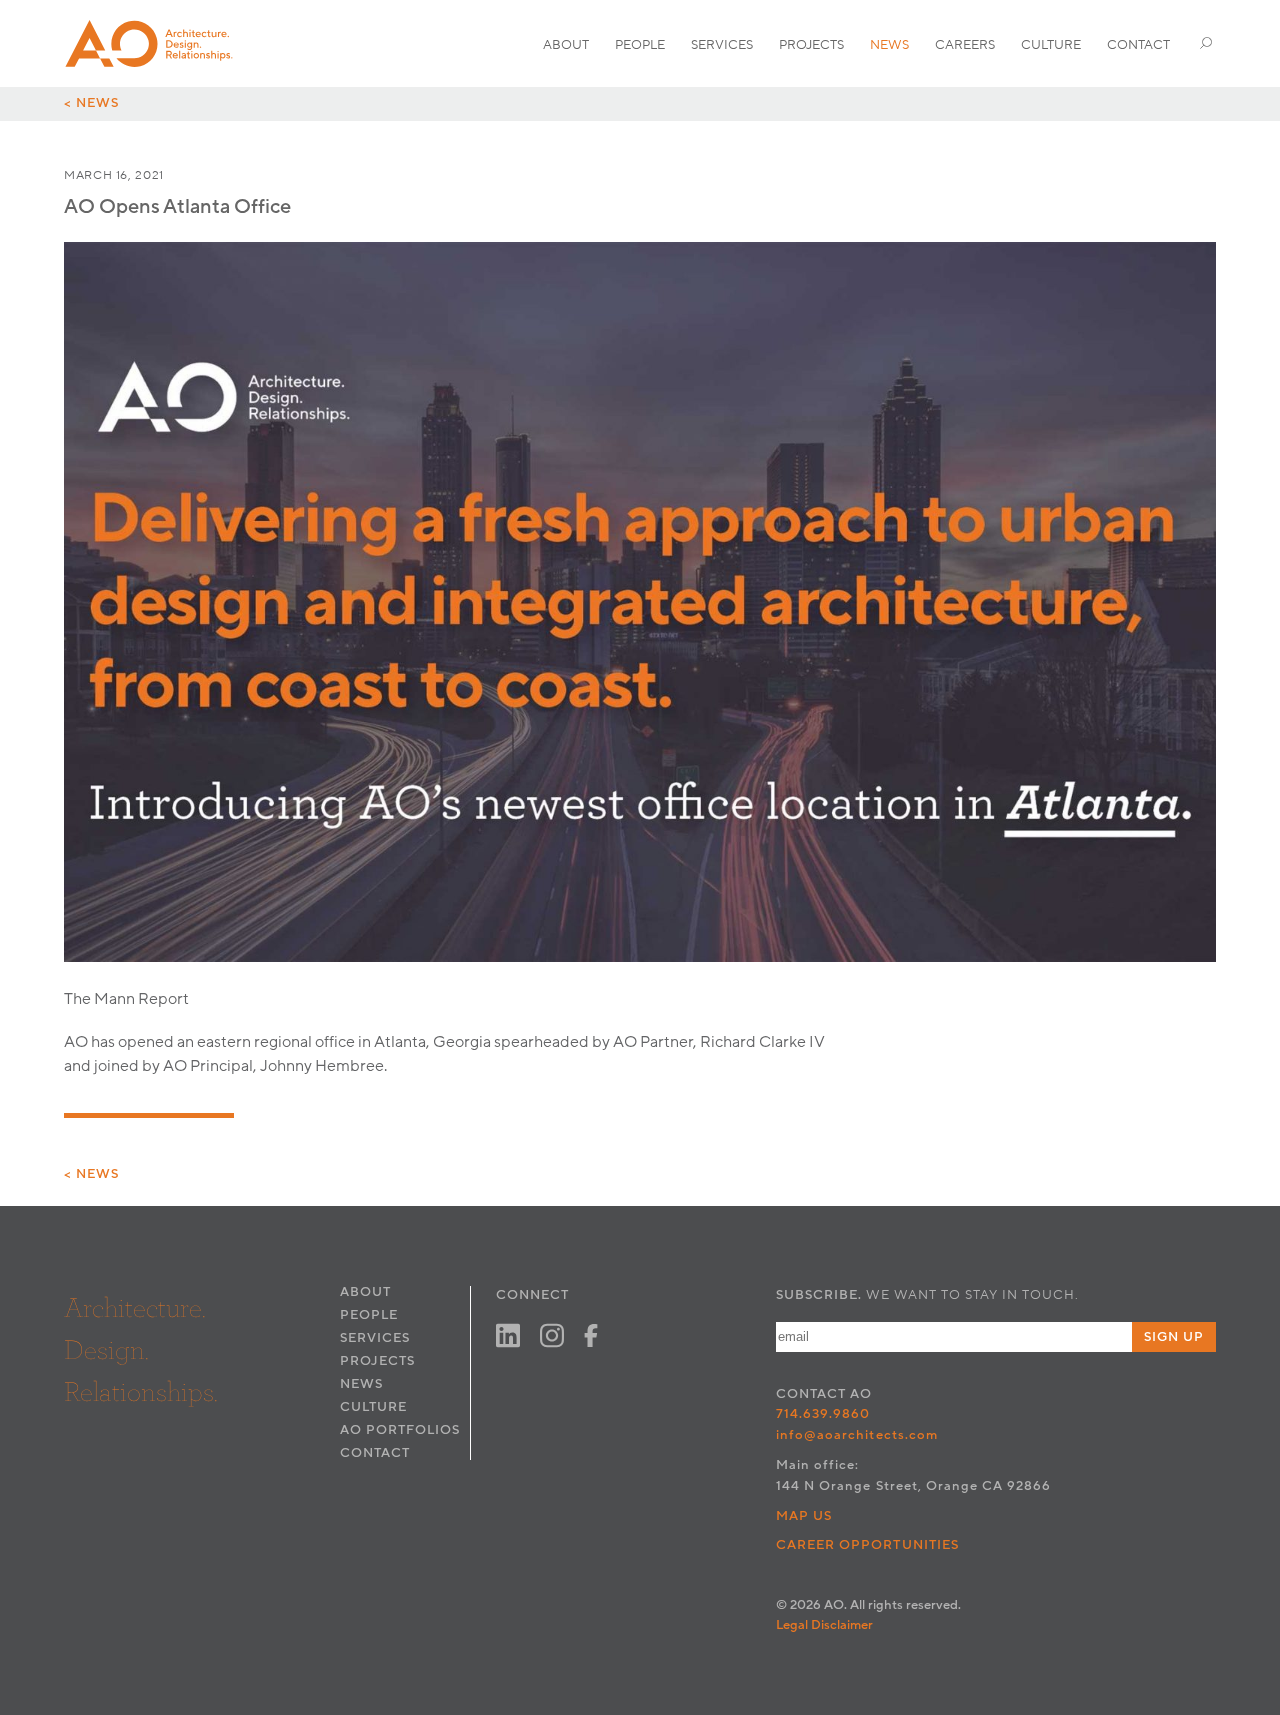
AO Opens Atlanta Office (177, 207)
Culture (1051, 45)
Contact (1138, 45)
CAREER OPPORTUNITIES (867, 1545)
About (566, 45)
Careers (965, 45)
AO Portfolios (400, 1430)
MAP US (804, 1516)
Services (722, 45)
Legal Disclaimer (824, 1625)
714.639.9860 (823, 1414)
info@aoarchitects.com (857, 1435)
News (889, 45)
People (640, 45)
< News (91, 103)
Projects (811, 45)
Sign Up (1174, 1337)
